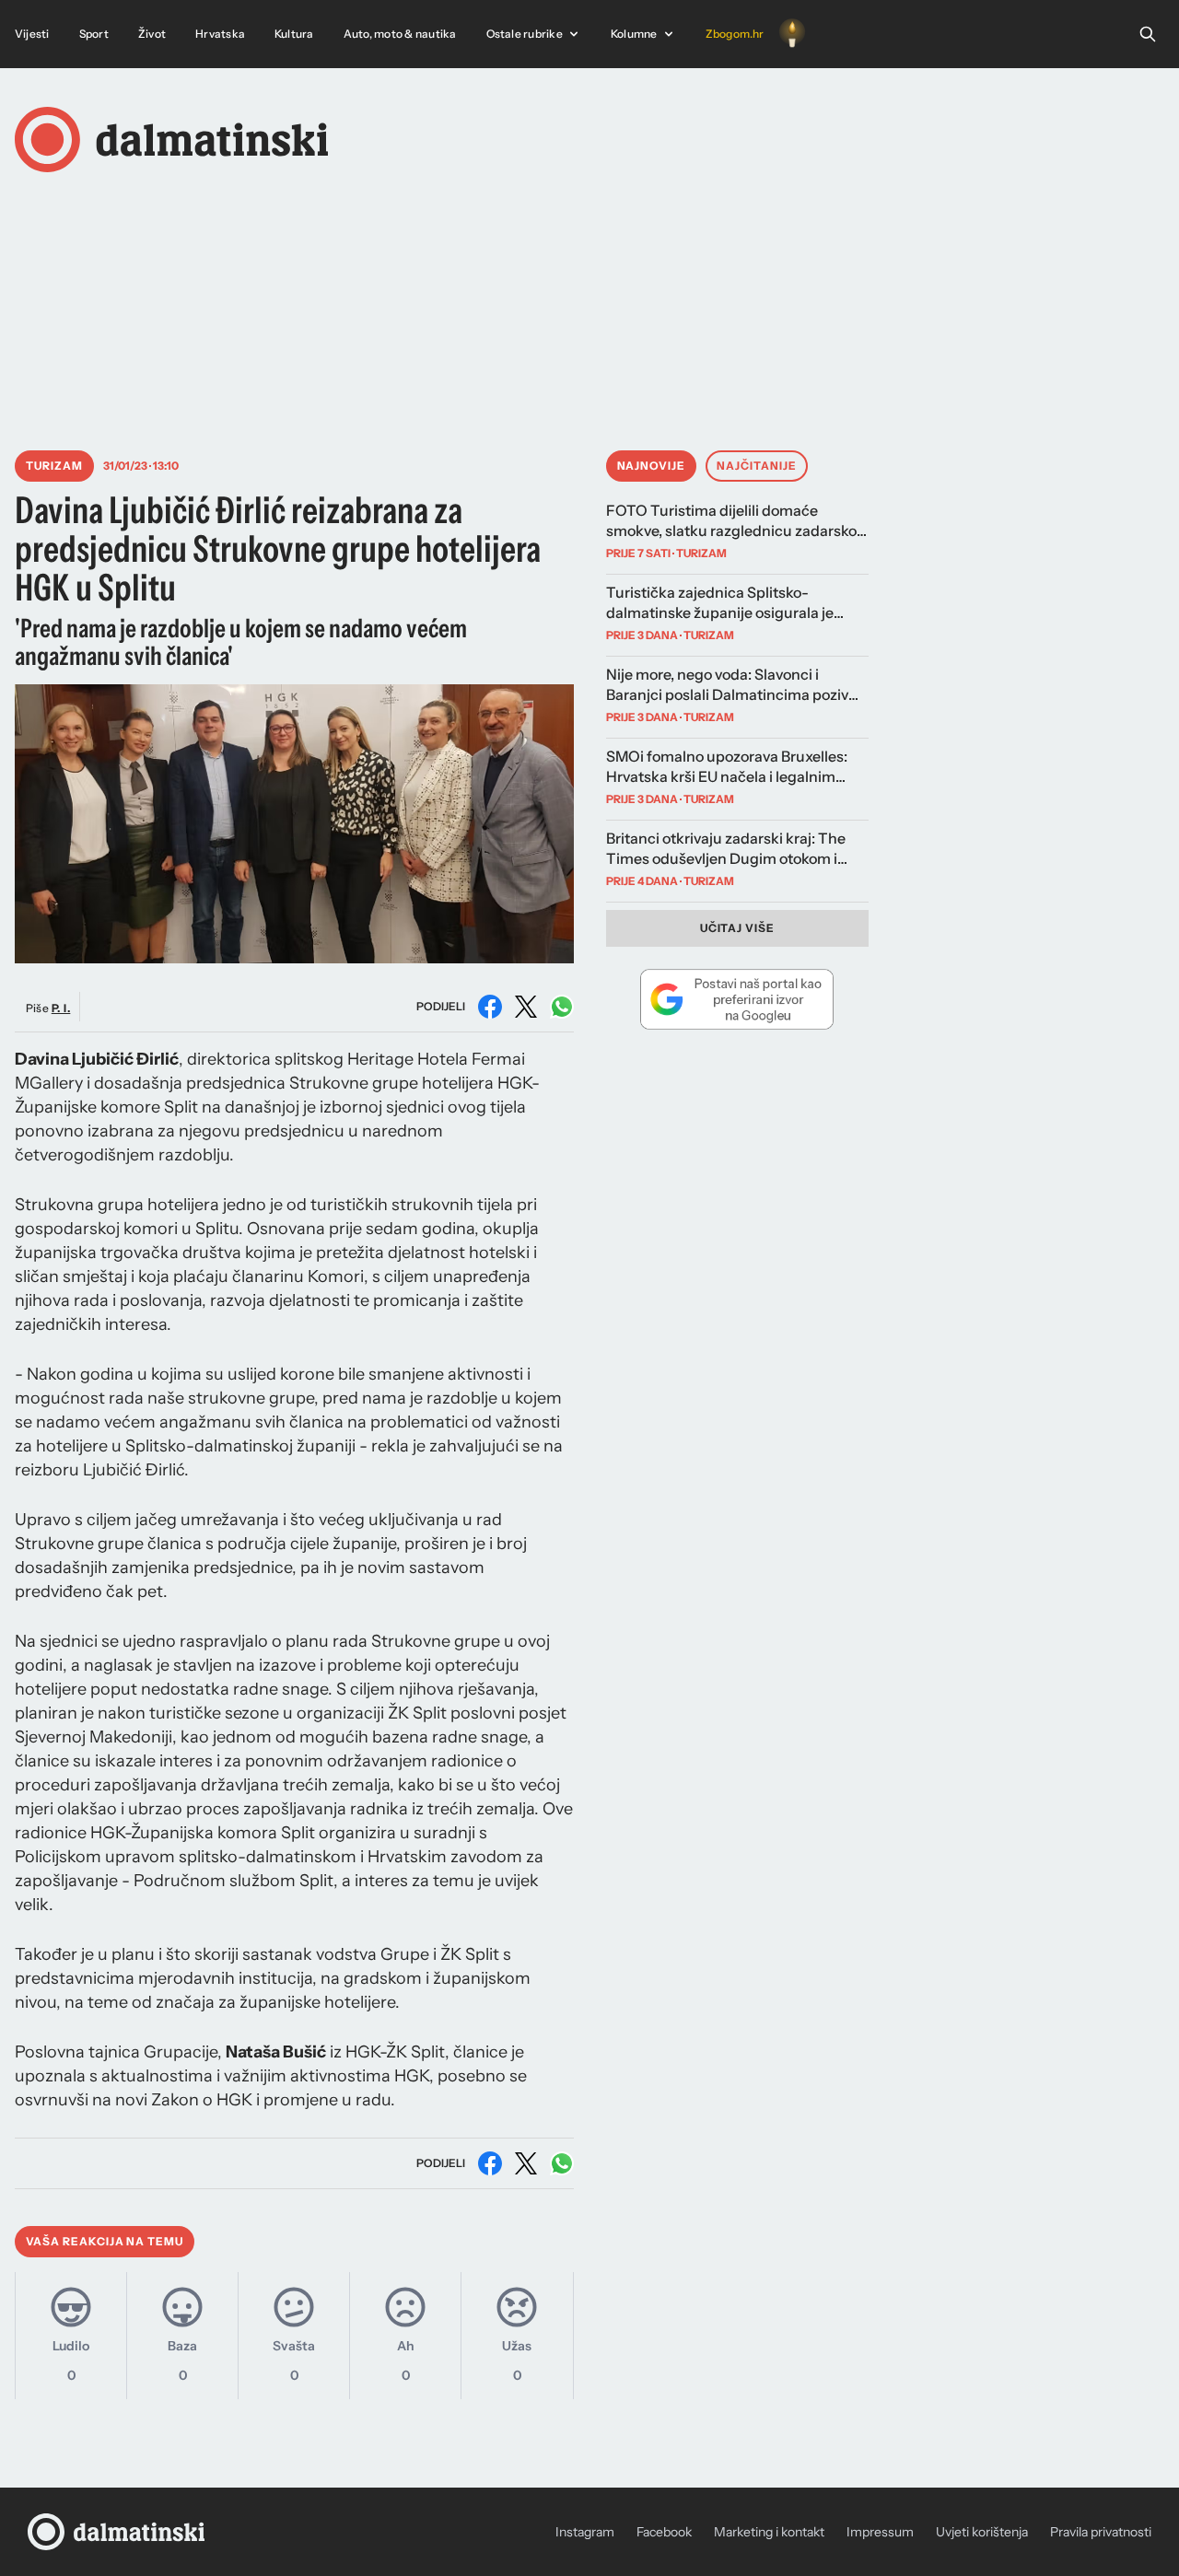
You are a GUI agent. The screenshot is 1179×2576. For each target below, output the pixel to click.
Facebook (664, 2532)
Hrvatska (220, 34)
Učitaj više (738, 928)
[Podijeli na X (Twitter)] (526, 1007)
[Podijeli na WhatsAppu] (562, 1007)
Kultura (294, 34)
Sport (94, 34)
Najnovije (652, 466)
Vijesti (32, 34)
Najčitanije (757, 466)
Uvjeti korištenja (982, 2532)
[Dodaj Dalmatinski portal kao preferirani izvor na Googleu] (738, 999)
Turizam (54, 466)
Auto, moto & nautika (400, 34)
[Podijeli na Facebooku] (490, 1007)
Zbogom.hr (735, 34)
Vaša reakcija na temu (105, 2241)
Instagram (585, 2532)
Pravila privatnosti (1101, 2532)
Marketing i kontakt (769, 2532)
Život (152, 34)
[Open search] (1148, 34)
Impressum (880, 2532)
